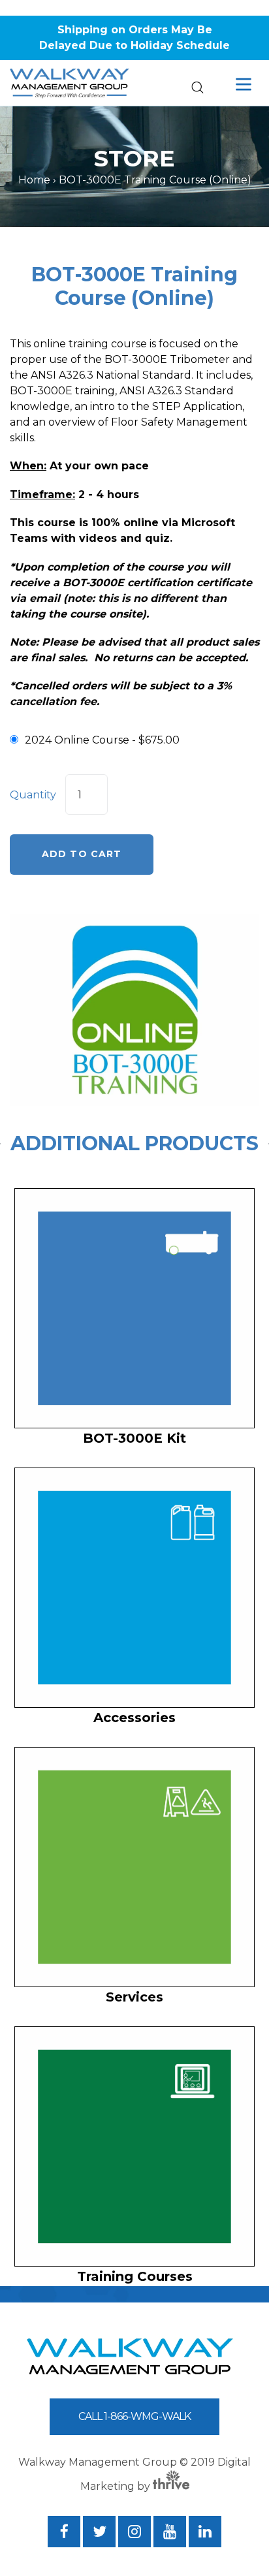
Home (34, 180)
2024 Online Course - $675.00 (102, 740)
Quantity (33, 795)
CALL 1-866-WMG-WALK (134, 2416)
